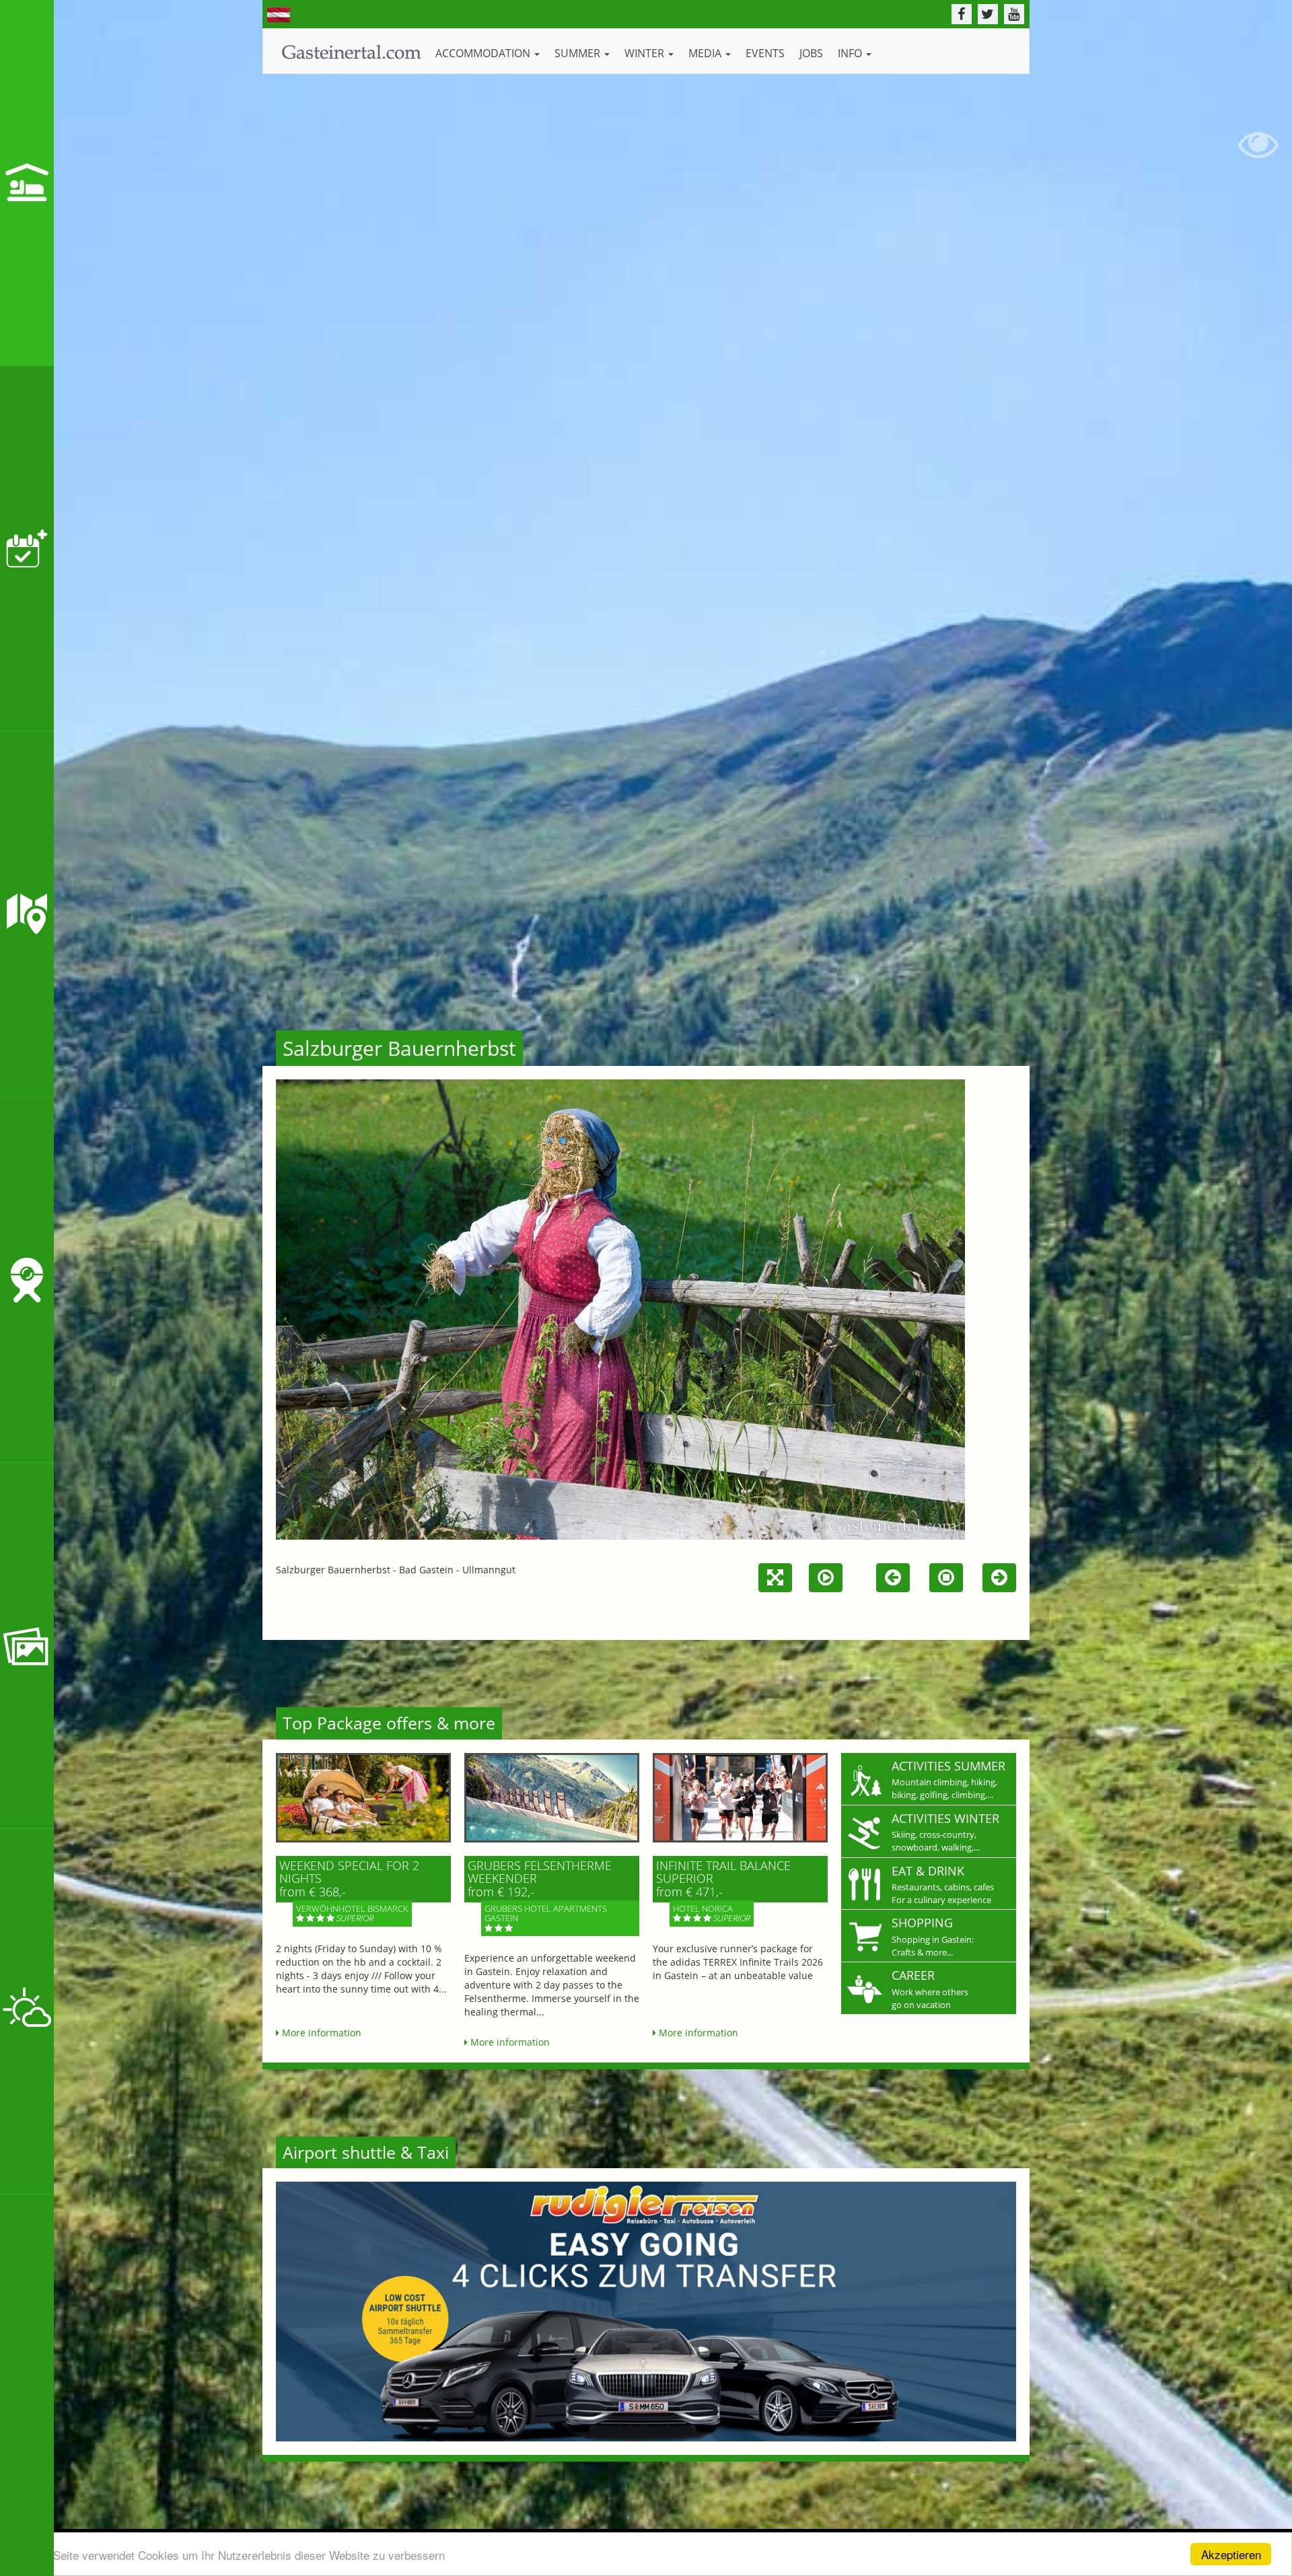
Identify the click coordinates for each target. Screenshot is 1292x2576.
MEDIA (706, 53)
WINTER (646, 53)
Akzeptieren (1231, 2554)
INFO (851, 53)
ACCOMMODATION (484, 53)
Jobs (811, 53)
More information (320, 2033)
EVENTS (765, 53)
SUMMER (579, 53)
